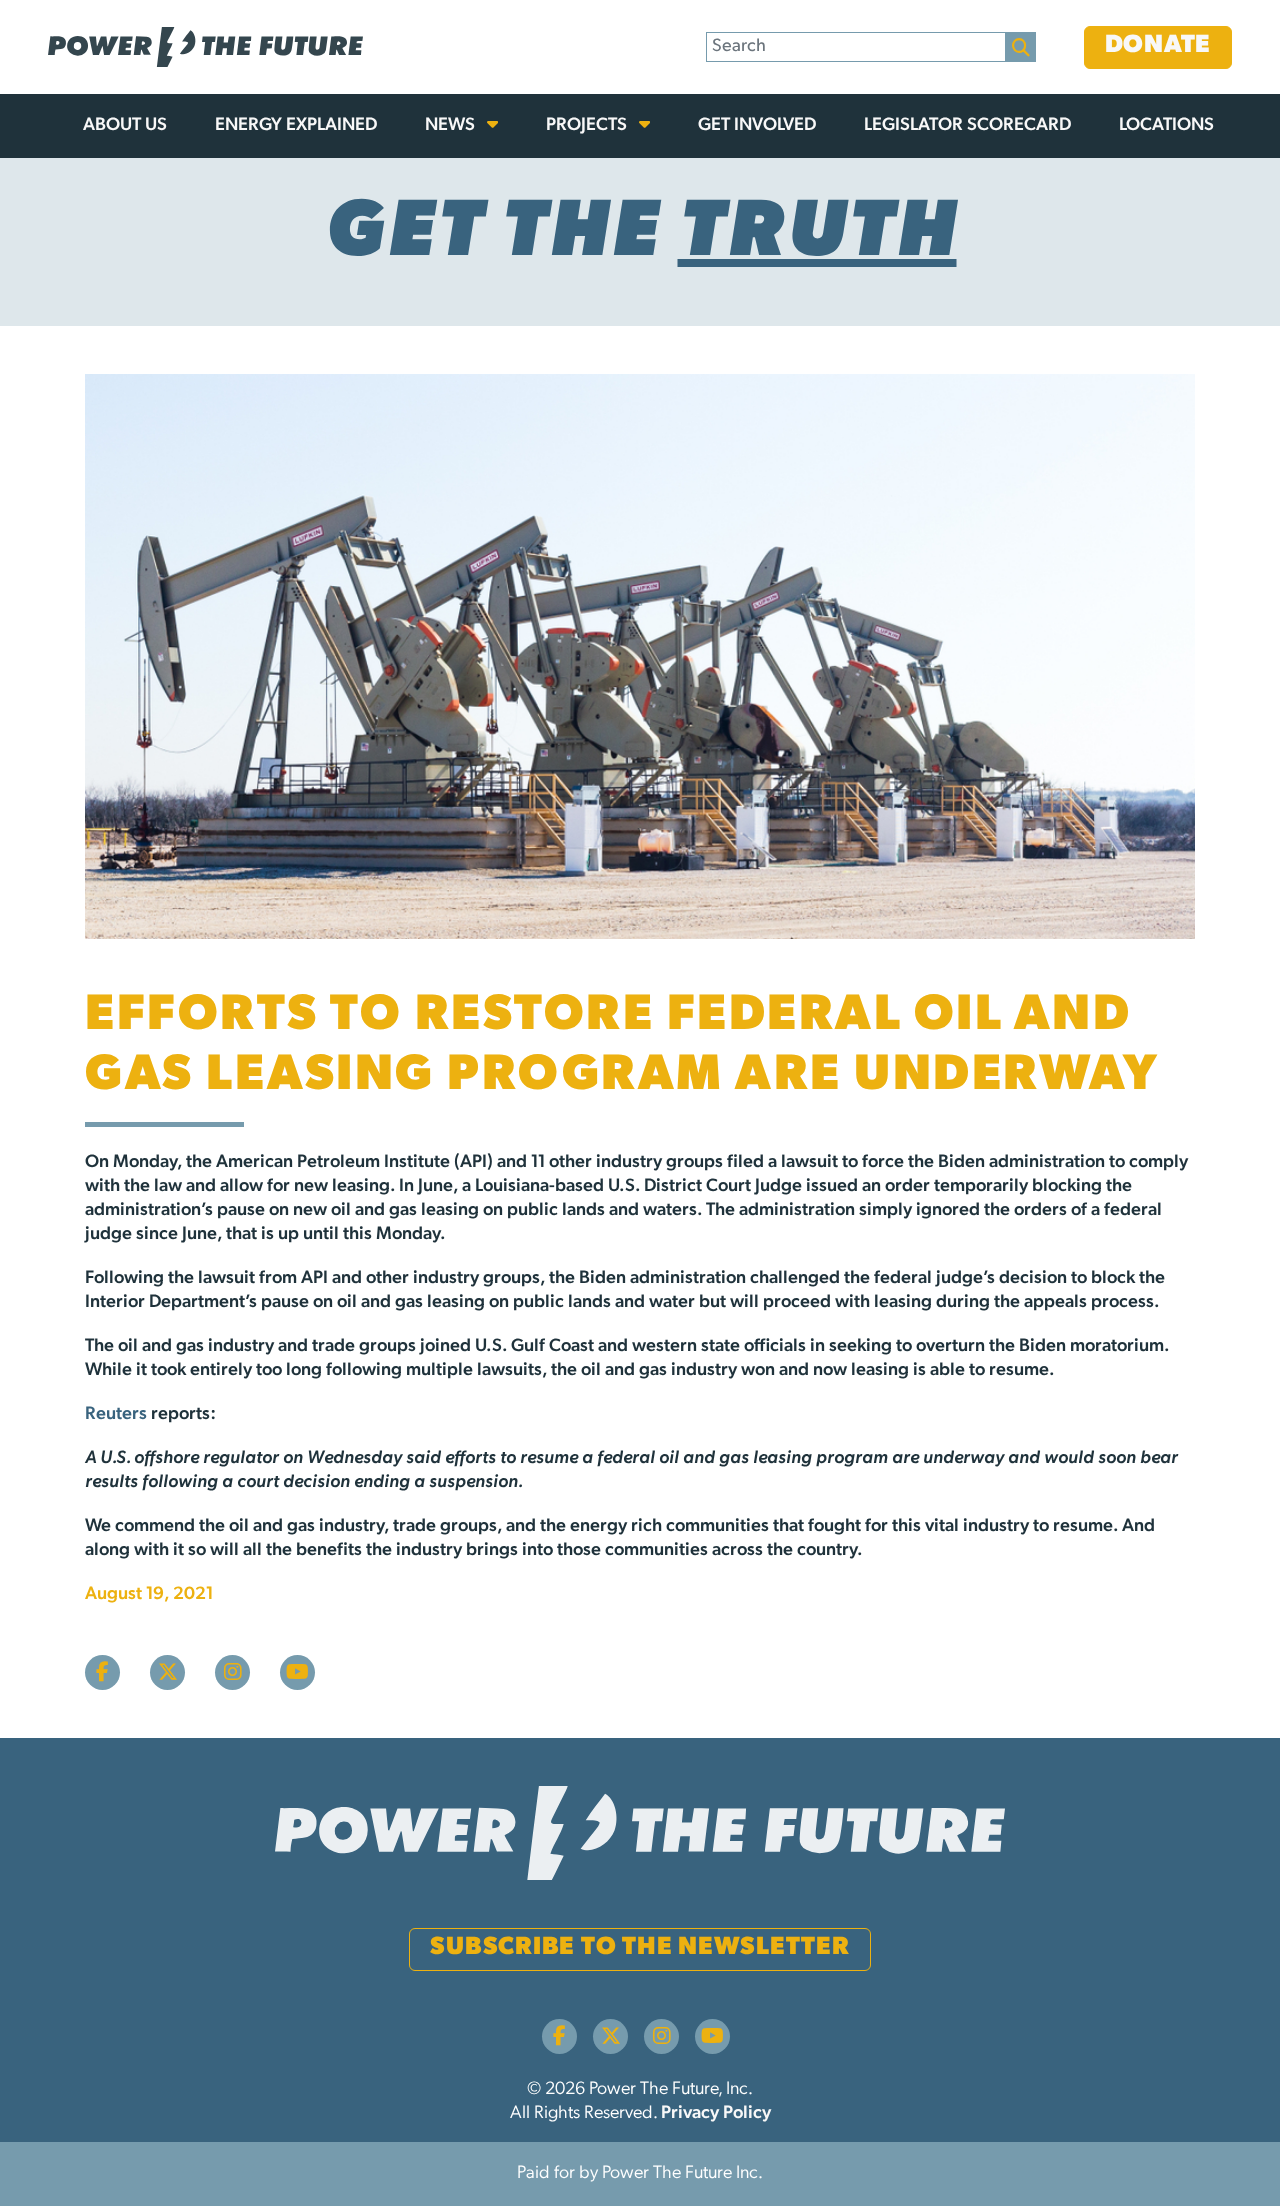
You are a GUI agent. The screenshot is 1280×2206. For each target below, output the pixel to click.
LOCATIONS (1166, 126)
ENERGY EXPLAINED (296, 126)
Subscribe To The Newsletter (639, 1947)
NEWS (452, 126)
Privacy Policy (716, 2114)
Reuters (116, 1415)
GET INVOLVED (757, 126)
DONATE (1158, 45)
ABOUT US (125, 126)
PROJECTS (588, 126)
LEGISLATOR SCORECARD (967, 126)
